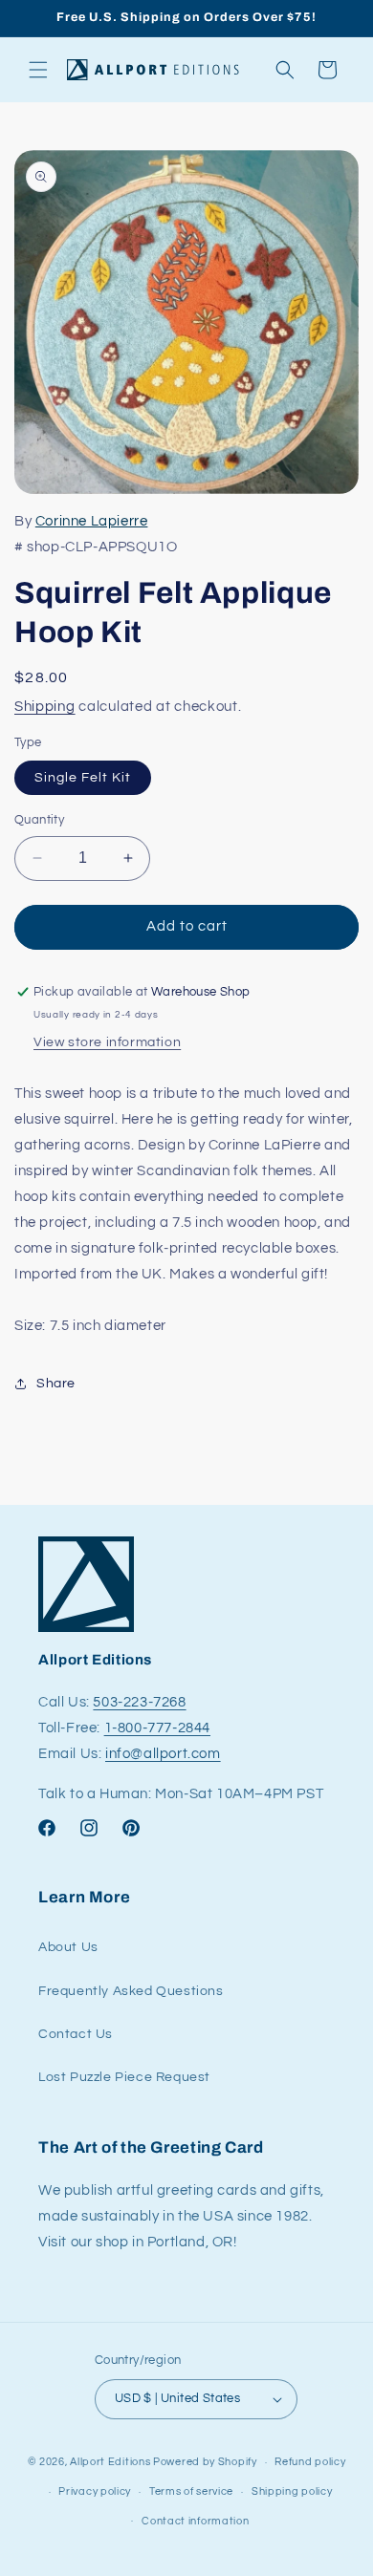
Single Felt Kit (83, 778)
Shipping (45, 707)
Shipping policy (292, 2491)
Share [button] (56, 1384)
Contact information (195, 2521)
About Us (68, 1947)
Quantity (39, 820)
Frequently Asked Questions (131, 1991)
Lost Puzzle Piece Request (124, 2077)
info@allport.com (163, 1754)
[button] (38, 70)
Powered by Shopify (205, 2462)
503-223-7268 (139, 1702)
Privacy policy (95, 2491)
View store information (107, 1042)
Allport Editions (110, 2462)
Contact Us (76, 2034)
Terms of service (191, 2491)
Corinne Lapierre (92, 521)
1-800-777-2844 (157, 1728)
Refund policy (310, 2462)
